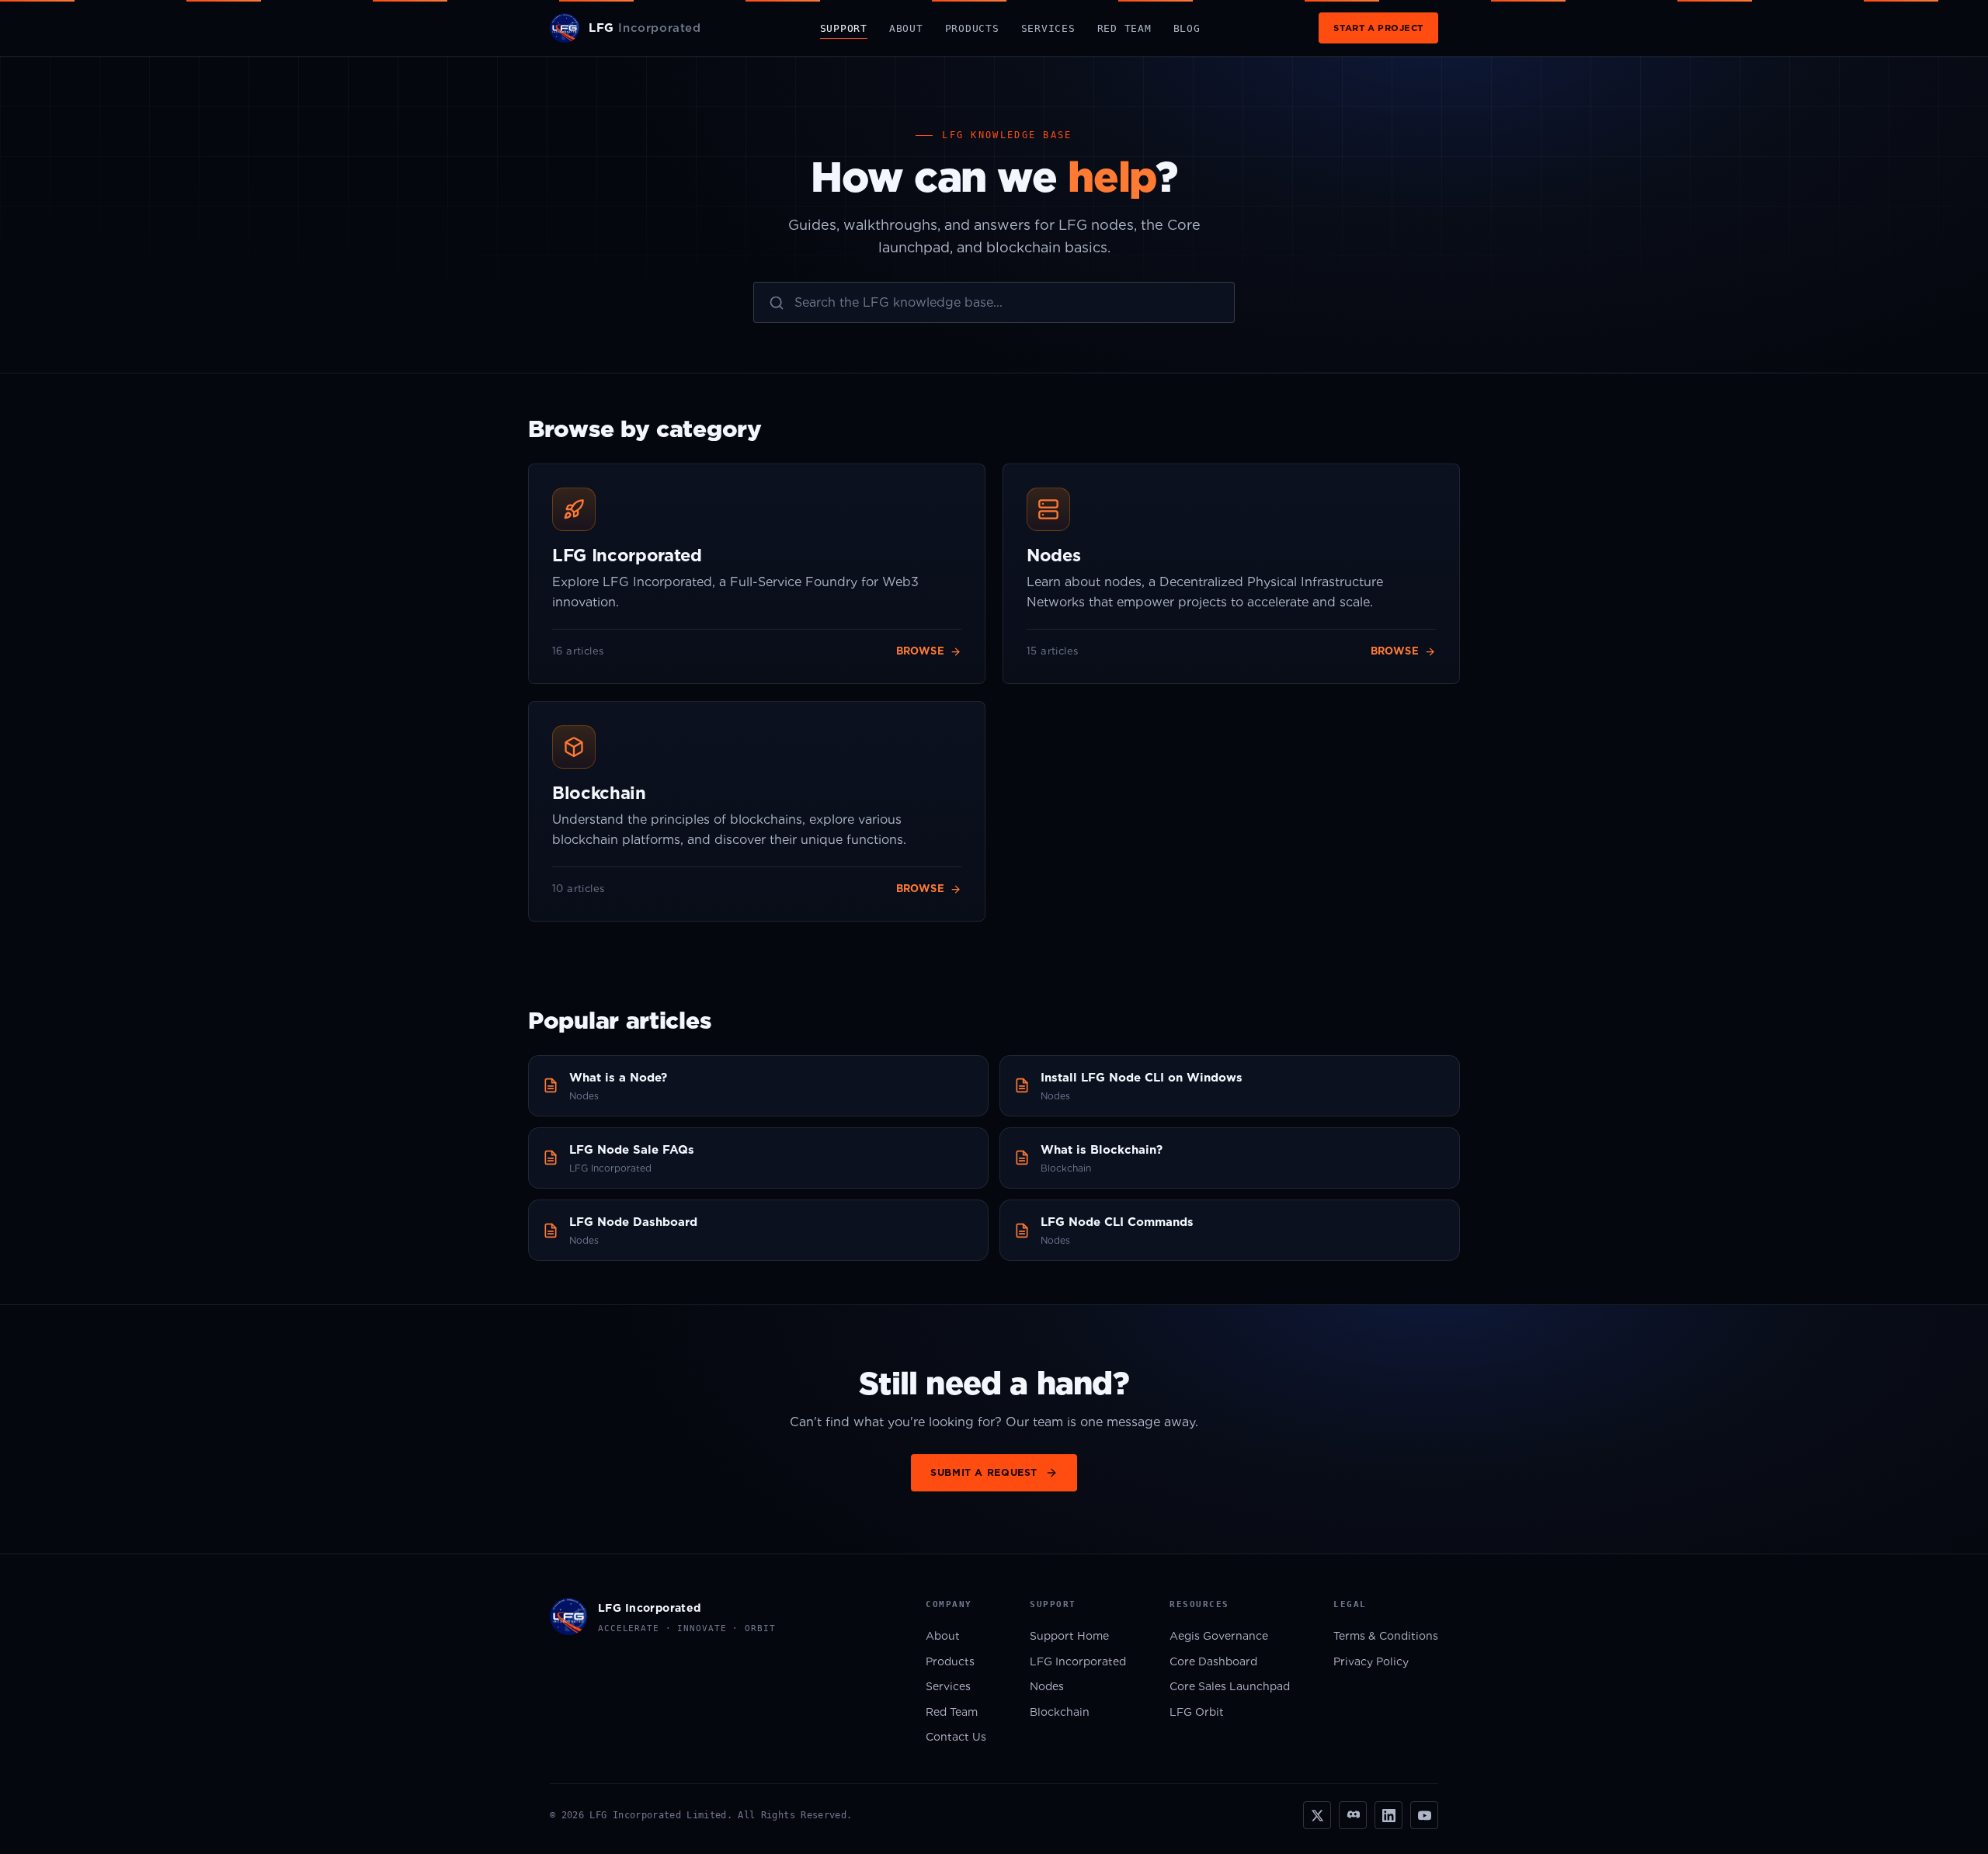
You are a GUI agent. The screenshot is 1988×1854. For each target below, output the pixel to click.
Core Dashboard (1213, 1661)
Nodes (1047, 1686)
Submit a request (984, 1472)
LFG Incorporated (1078, 1661)
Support (844, 28)
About (906, 28)
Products (972, 28)
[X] (1317, 1815)
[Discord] (1353, 1815)
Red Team (1124, 28)
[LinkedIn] (1388, 1815)
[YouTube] (1424, 1815)
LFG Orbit (1197, 1712)
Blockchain (1060, 1712)
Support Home (1069, 1636)
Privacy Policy (1371, 1661)
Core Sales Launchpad (1230, 1686)
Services (1048, 28)
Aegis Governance (1219, 1636)
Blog (1187, 28)
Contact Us (956, 1737)
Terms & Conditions (1386, 1636)
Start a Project (1378, 28)
